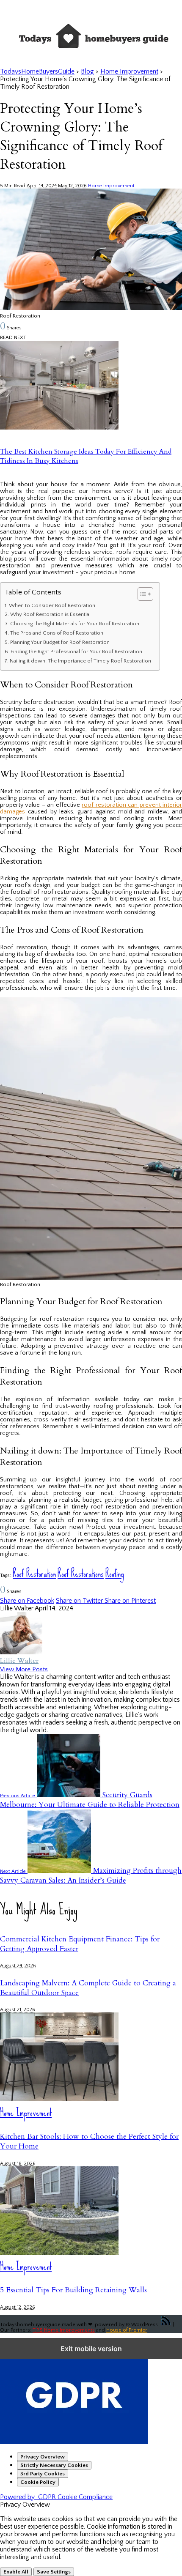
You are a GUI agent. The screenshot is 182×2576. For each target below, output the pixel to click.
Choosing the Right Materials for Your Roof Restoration (75, 624)
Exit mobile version (91, 2349)
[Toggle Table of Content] (141, 594)
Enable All (16, 2572)
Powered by (56, 2497)
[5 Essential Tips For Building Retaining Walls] (59, 2253)
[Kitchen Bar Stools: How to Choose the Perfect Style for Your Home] (59, 2099)
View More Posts (24, 1669)
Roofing (115, 1573)
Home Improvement (111, 186)
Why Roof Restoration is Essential (50, 614)
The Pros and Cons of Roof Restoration (57, 633)
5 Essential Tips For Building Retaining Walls (73, 2290)
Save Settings (54, 2572)
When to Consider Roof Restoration (52, 605)
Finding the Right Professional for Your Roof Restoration (76, 652)
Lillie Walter (19, 1661)
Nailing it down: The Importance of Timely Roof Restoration (80, 661)
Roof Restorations (81, 1573)
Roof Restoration (34, 1573)
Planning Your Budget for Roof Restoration (60, 642)
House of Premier (127, 2330)
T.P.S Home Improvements (64, 2330)
